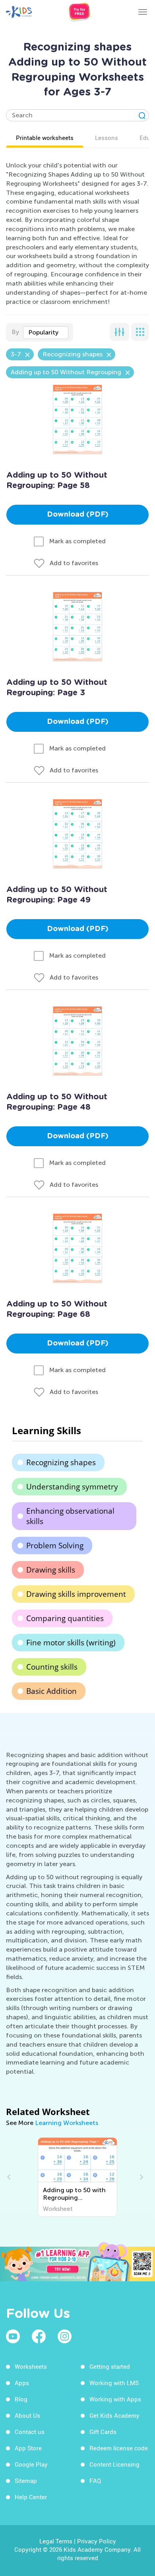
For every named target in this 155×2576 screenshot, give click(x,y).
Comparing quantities (65, 1618)
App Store (28, 2448)
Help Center (31, 2497)
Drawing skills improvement (76, 1594)
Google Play (31, 2464)
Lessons (107, 138)
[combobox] (46, 332)
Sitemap (26, 2481)
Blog (21, 2399)
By (15, 332)
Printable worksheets (45, 138)
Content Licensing (114, 2464)
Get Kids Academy (114, 2415)
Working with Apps (115, 2399)
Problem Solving (55, 1546)
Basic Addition (51, 1691)
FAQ (95, 2481)
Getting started (110, 2366)
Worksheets (31, 2366)
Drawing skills (51, 1570)
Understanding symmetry (72, 1487)
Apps (22, 2383)
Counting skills (52, 1667)
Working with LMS (114, 2383)
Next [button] (140, 2177)
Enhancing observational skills (70, 1516)
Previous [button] (10, 2177)
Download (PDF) (78, 515)
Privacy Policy (97, 2541)
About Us (27, 2415)
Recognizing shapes (61, 1462)
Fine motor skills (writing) (71, 1643)
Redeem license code (119, 2448)
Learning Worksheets (67, 2123)
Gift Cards (103, 2432)
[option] (77, 2177)
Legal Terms (56, 2541)
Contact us (30, 2432)
